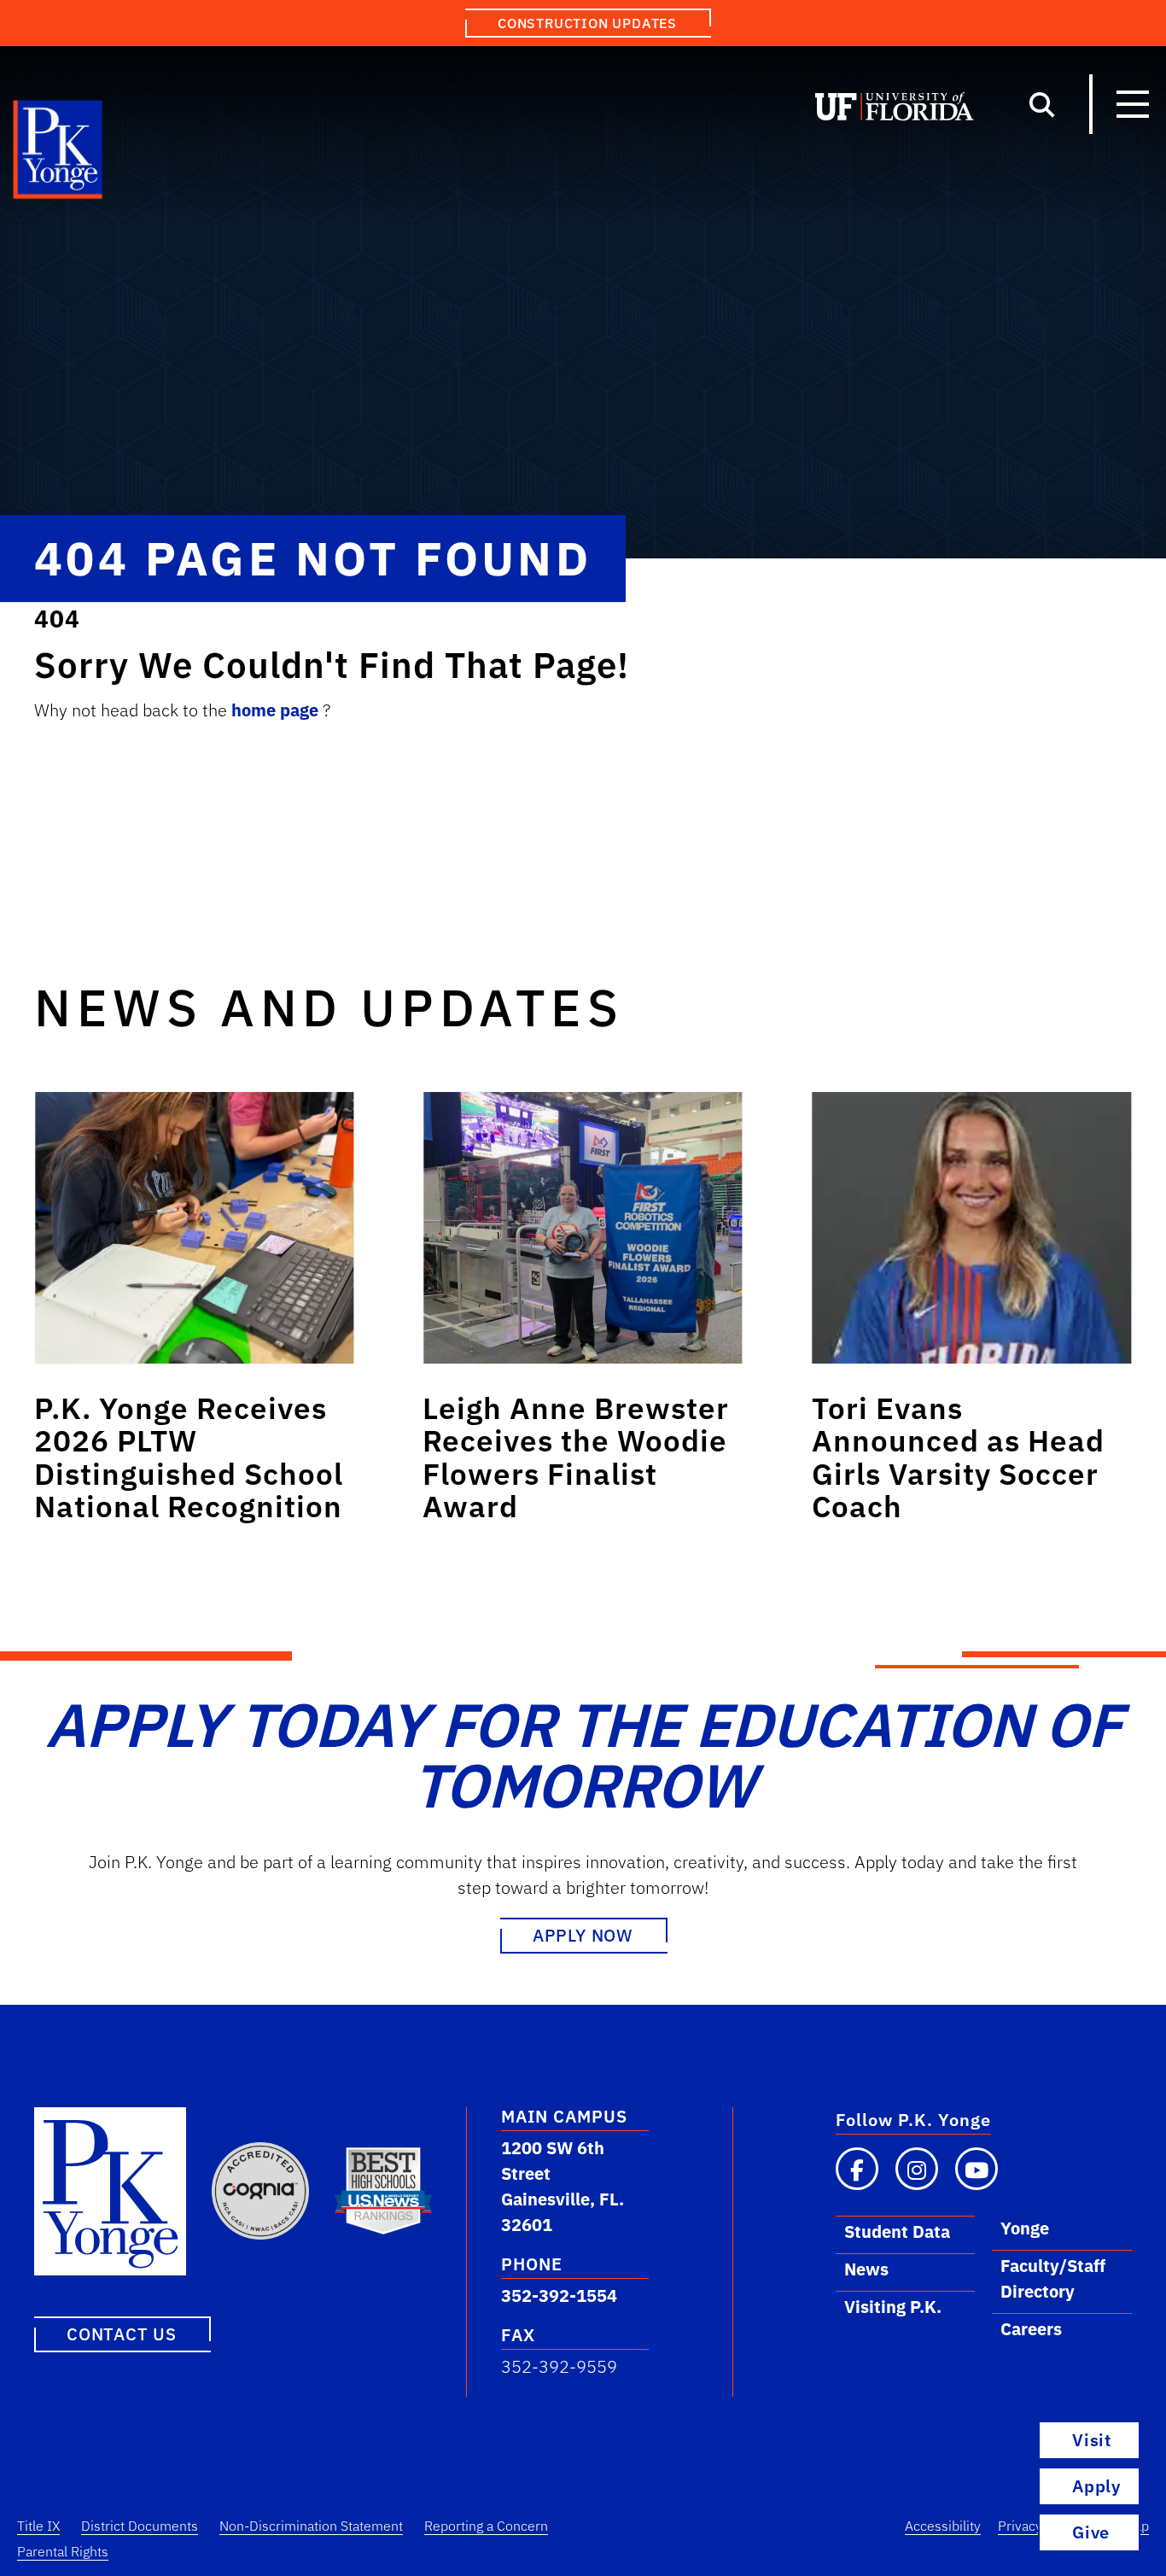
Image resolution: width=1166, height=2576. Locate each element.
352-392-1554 (559, 2296)
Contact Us (122, 2334)
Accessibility (943, 2526)
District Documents (140, 2526)
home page (277, 710)
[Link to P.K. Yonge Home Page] (58, 154)
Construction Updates (587, 23)
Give (1091, 2532)
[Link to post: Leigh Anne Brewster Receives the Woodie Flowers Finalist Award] (583, 1228)
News (866, 2269)
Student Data (897, 2231)
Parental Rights (63, 2551)
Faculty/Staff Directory (1053, 2278)
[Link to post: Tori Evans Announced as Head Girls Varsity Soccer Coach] (972, 1228)
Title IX (38, 2526)
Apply (1096, 2486)
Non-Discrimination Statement (311, 2526)
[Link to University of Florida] (895, 110)
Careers (1031, 2329)
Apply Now (583, 1935)
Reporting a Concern (486, 2526)
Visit (1092, 2440)
